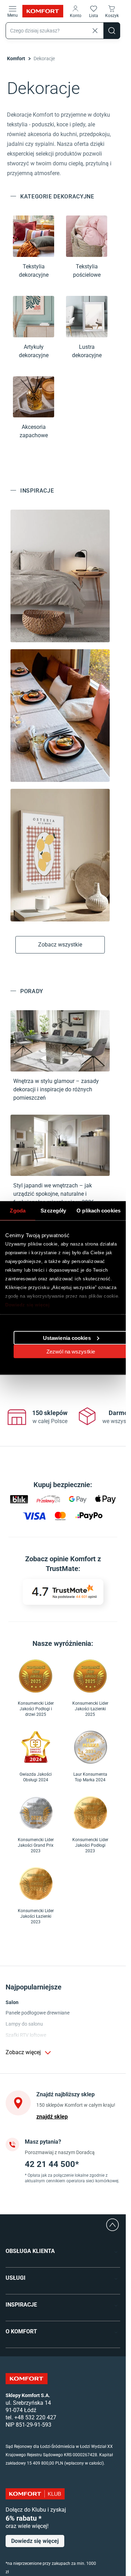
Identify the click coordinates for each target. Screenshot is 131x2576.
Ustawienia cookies (67, 1338)
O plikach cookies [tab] (99, 1211)
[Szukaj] (112, 31)
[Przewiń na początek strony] (112, 2225)
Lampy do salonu (24, 2024)
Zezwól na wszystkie (71, 1351)
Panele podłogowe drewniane (38, 2013)
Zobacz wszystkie (60, 945)
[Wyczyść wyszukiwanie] (95, 31)
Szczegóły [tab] (53, 1211)
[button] (75, 11)
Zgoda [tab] (18, 1211)
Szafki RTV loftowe (26, 2035)
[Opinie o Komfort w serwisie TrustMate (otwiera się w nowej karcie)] (63, 1592)
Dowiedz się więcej (27, 1305)
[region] (64, 1417)
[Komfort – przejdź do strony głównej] (27, 2379)
